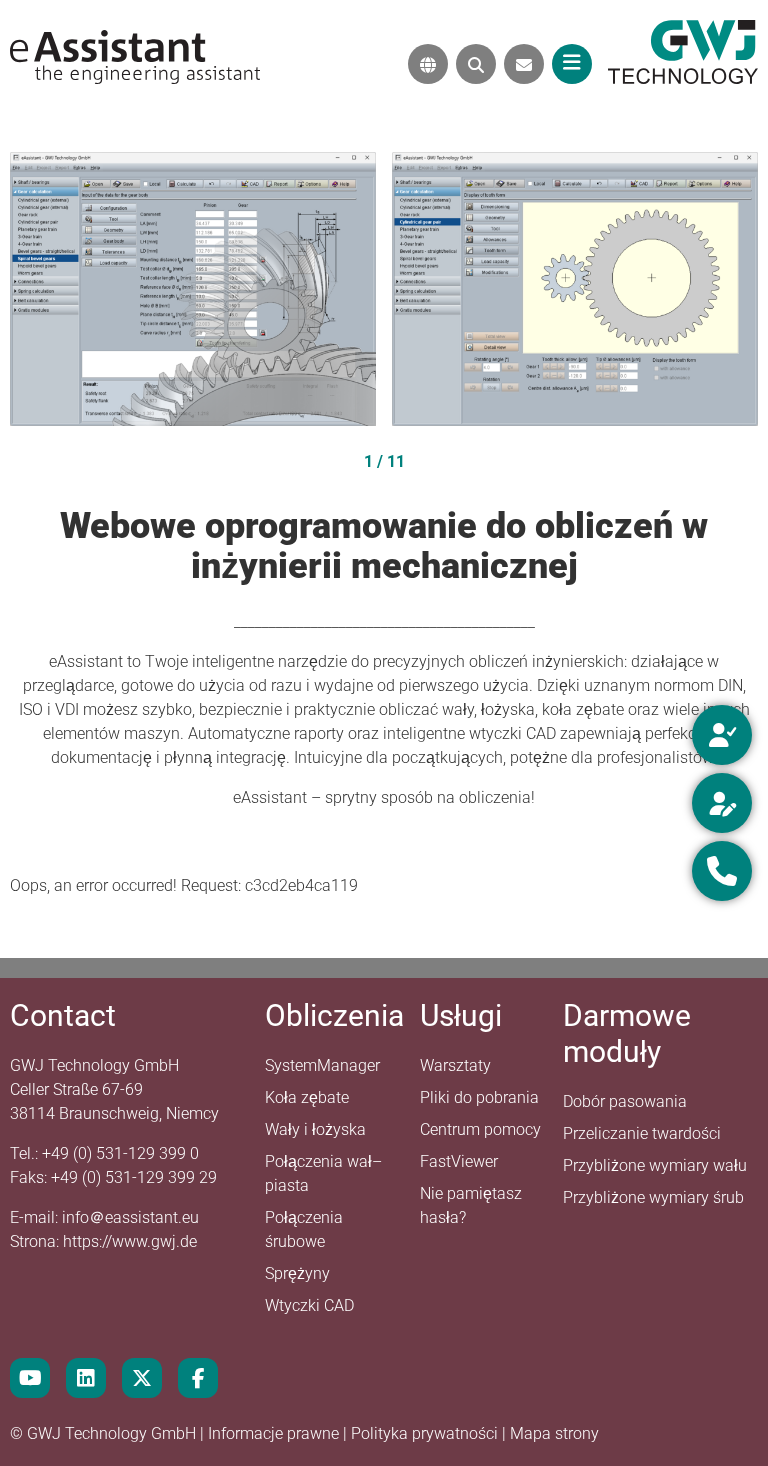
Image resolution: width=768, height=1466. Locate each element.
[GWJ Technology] (683, 50)
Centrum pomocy (480, 1129)
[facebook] (198, 1378)
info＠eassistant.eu (130, 1217)
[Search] (476, 64)
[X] (142, 1378)
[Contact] (524, 64)
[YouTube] (30, 1378)
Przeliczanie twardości (642, 1133)
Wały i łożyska (315, 1129)
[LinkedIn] (86, 1378)
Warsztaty (455, 1065)
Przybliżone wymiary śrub (653, 1197)
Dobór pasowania (625, 1101)
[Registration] (722, 803)
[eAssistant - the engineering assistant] (135, 55)
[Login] (722, 735)
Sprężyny (297, 1273)
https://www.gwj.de (130, 1241)
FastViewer (459, 1161)
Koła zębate (307, 1097)
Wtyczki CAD (309, 1305)
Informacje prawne (275, 1433)
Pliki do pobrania (479, 1097)
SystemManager (322, 1065)
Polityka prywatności (426, 1433)
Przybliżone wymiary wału (655, 1165)
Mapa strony (554, 1433)
